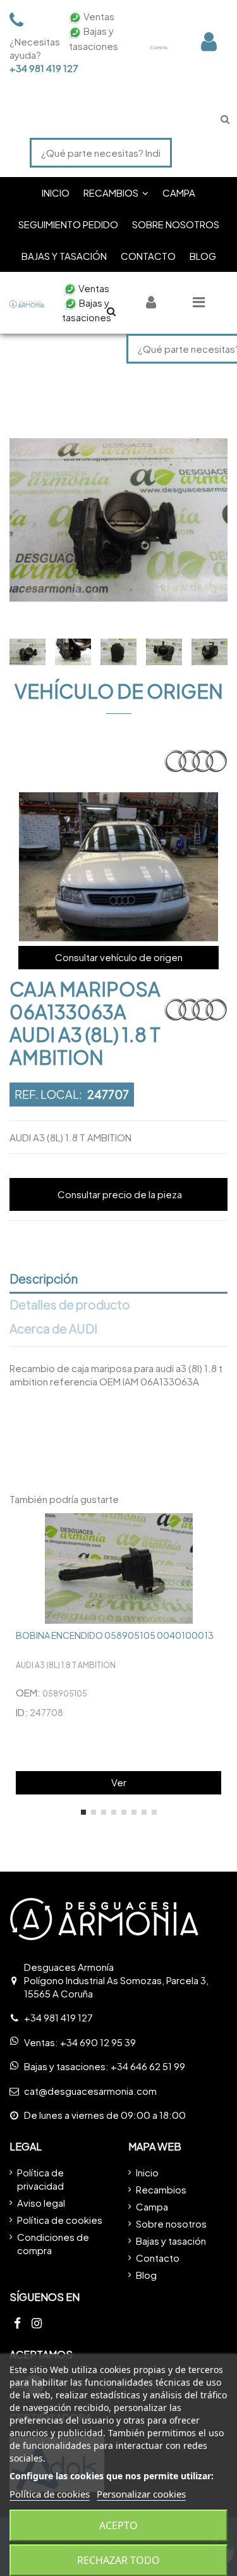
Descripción (44, 1279)
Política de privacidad (40, 2179)
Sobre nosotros (171, 2223)
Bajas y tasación (171, 2241)
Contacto (158, 2258)
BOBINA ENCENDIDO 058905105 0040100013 (115, 1635)
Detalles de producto (70, 1305)
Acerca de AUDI (53, 1329)
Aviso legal (41, 2203)
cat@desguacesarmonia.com (90, 2091)
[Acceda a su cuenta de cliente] (209, 41)
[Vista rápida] (218, 1532)
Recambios (161, 2189)
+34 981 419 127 (32, 68)
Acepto (118, 2525)
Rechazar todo (118, 2560)
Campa (152, 2206)
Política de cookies (60, 2220)
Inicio (147, 2172)
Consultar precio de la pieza (120, 1194)
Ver (119, 1782)
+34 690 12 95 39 (98, 2042)
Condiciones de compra (53, 2243)
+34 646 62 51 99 (148, 2066)
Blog (146, 2275)
